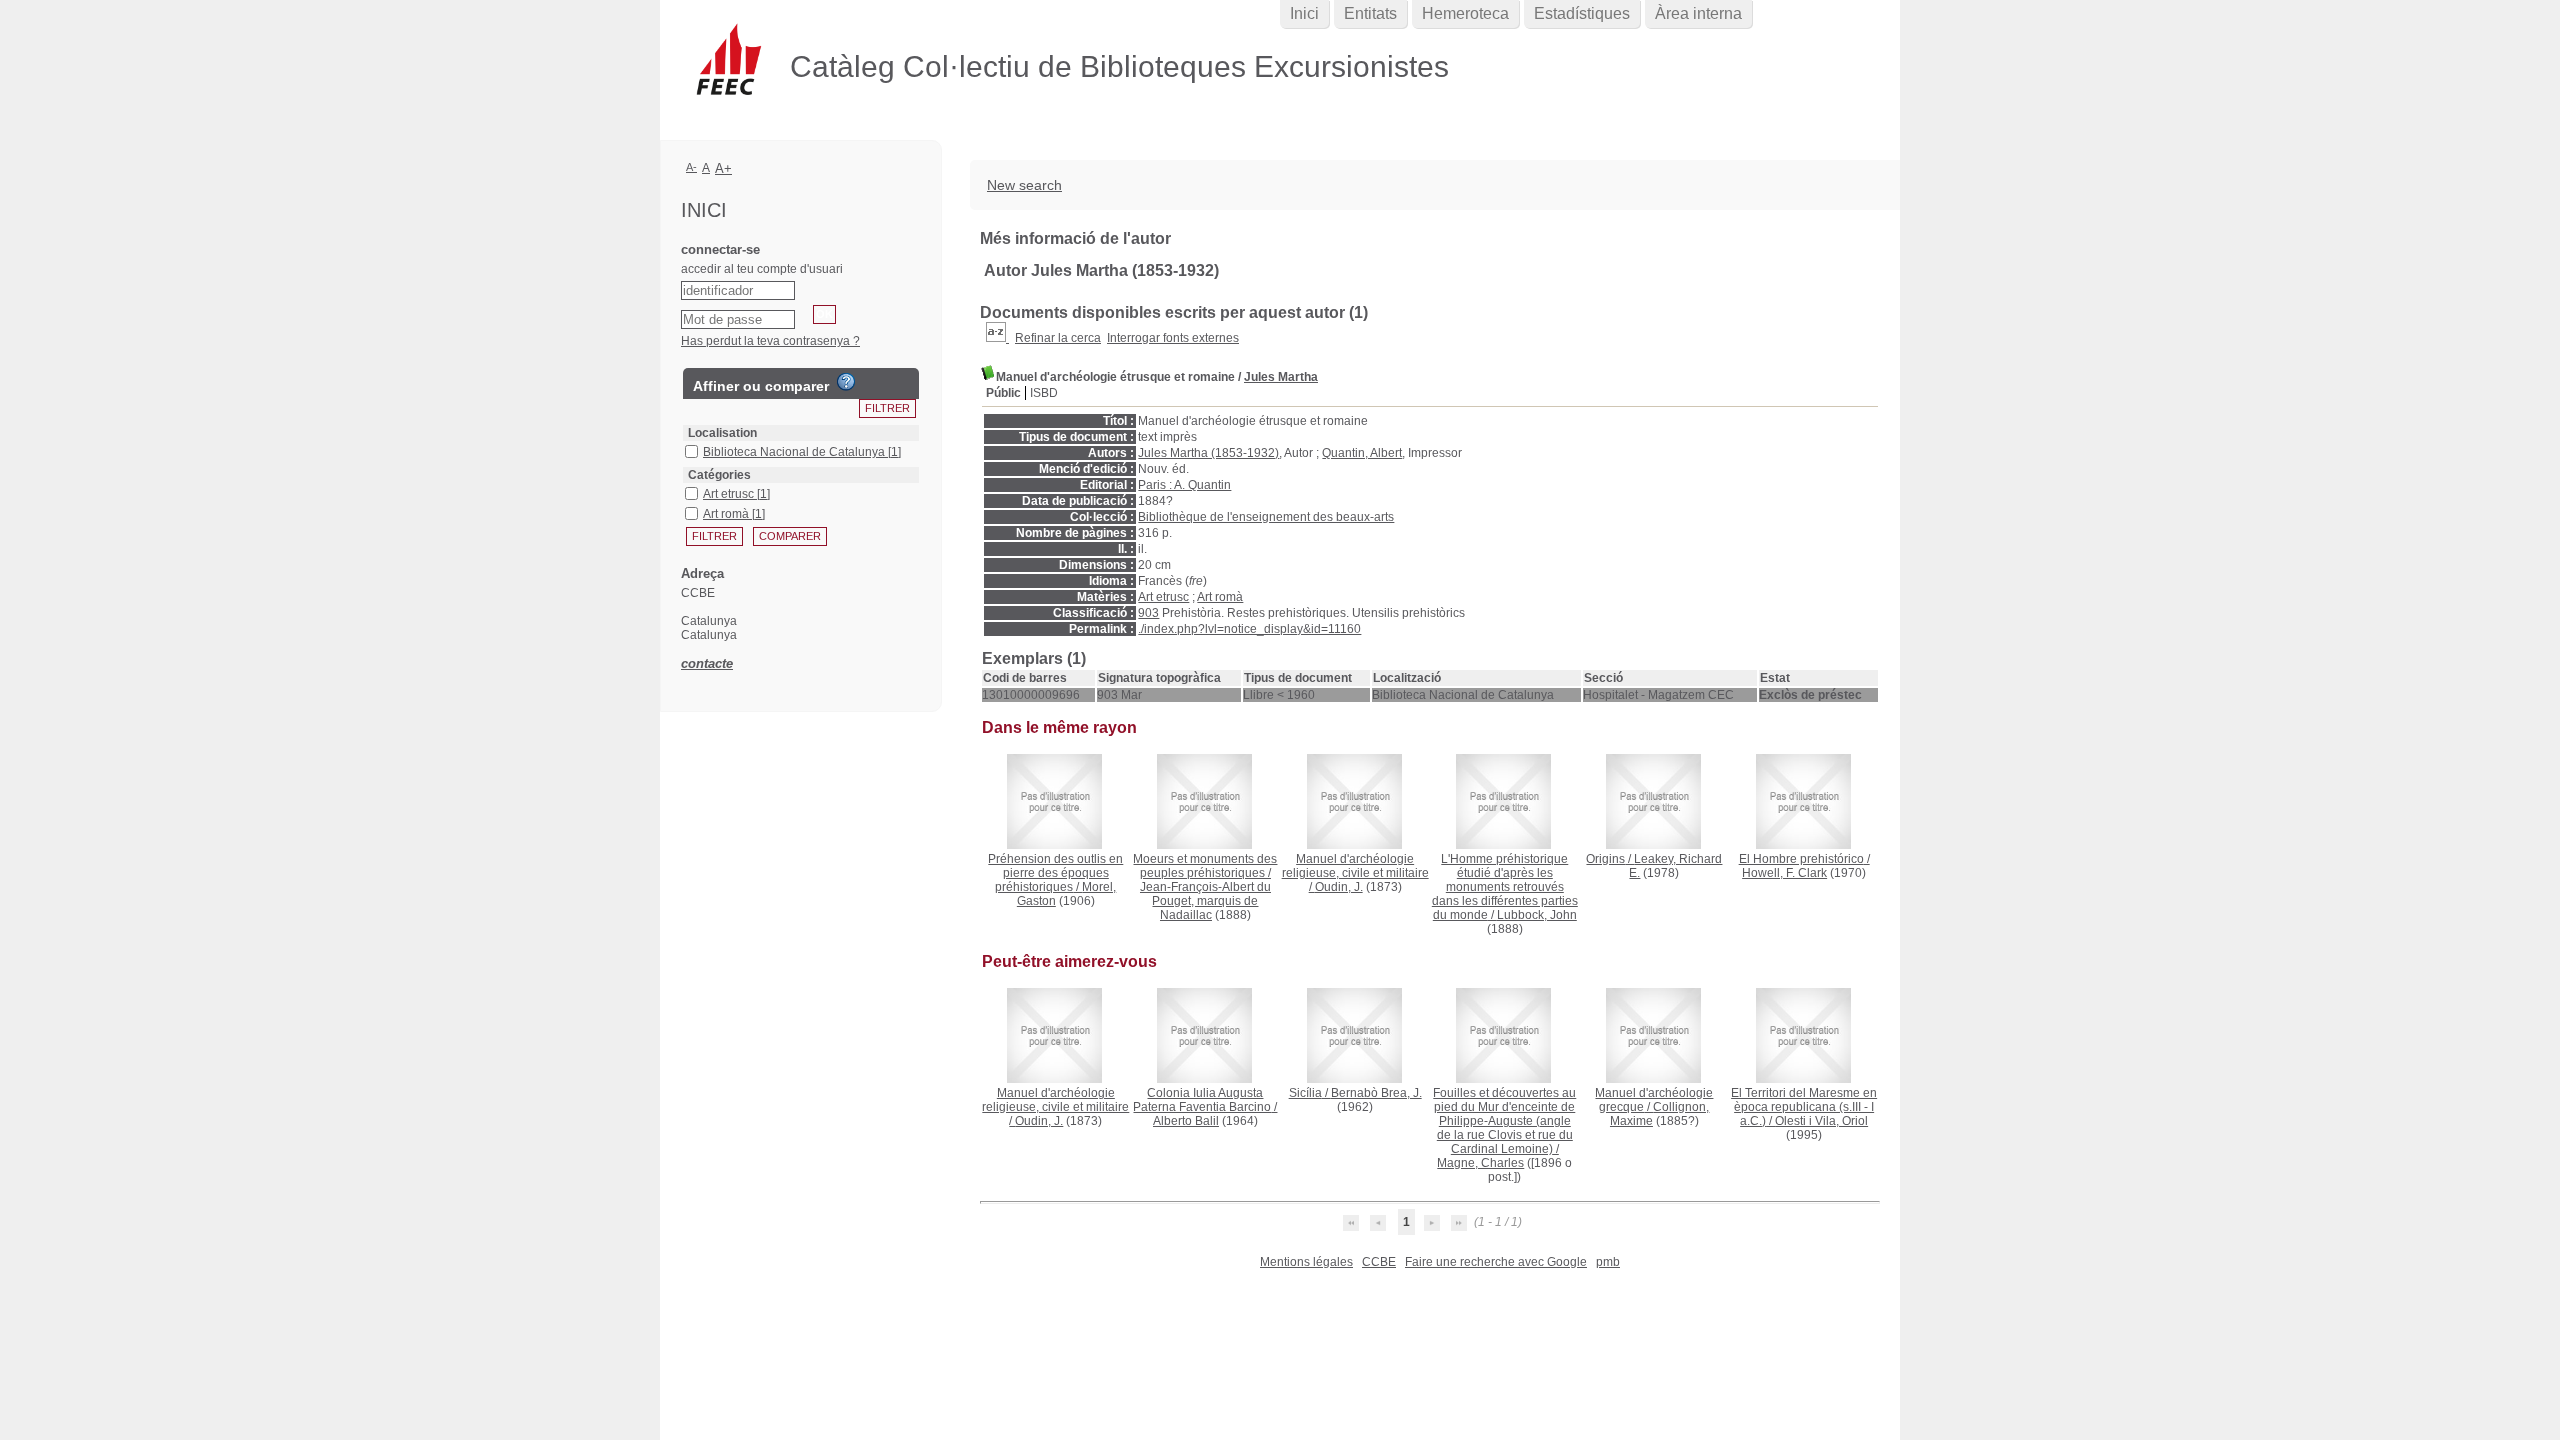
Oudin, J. (1339, 887)
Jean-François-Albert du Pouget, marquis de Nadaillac (1205, 901)
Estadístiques (1582, 13)
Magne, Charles (1480, 1163)
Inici (1304, 13)
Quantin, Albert (1362, 453)
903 (1148, 613)
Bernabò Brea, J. (1376, 1093)
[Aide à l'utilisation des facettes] (846, 382)
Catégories (719, 475)
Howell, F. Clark (1784, 873)
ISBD (1044, 393)
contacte (707, 663)
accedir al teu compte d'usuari (762, 269)
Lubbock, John (1537, 915)
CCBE (1379, 1262)
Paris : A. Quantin (1184, 485)
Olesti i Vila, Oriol (1821, 1121)
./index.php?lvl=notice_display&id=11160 (1249, 629)
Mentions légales (1306, 1262)
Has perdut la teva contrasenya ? (770, 341)
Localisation (722, 433)
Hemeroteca (1465, 13)
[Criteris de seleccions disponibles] (997, 338)
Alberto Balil (1186, 1121)
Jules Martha (1281, 377)
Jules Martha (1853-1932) (1208, 453)
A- (691, 167)
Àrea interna (1698, 13)
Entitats (1370, 13)
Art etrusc (1163, 597)
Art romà (1220, 597)
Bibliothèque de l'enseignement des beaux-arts (1266, 517)
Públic (1003, 393)
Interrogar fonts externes (1173, 338)
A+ (723, 168)
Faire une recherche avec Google (1496, 1262)
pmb (1608, 1262)
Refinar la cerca (1058, 338)
